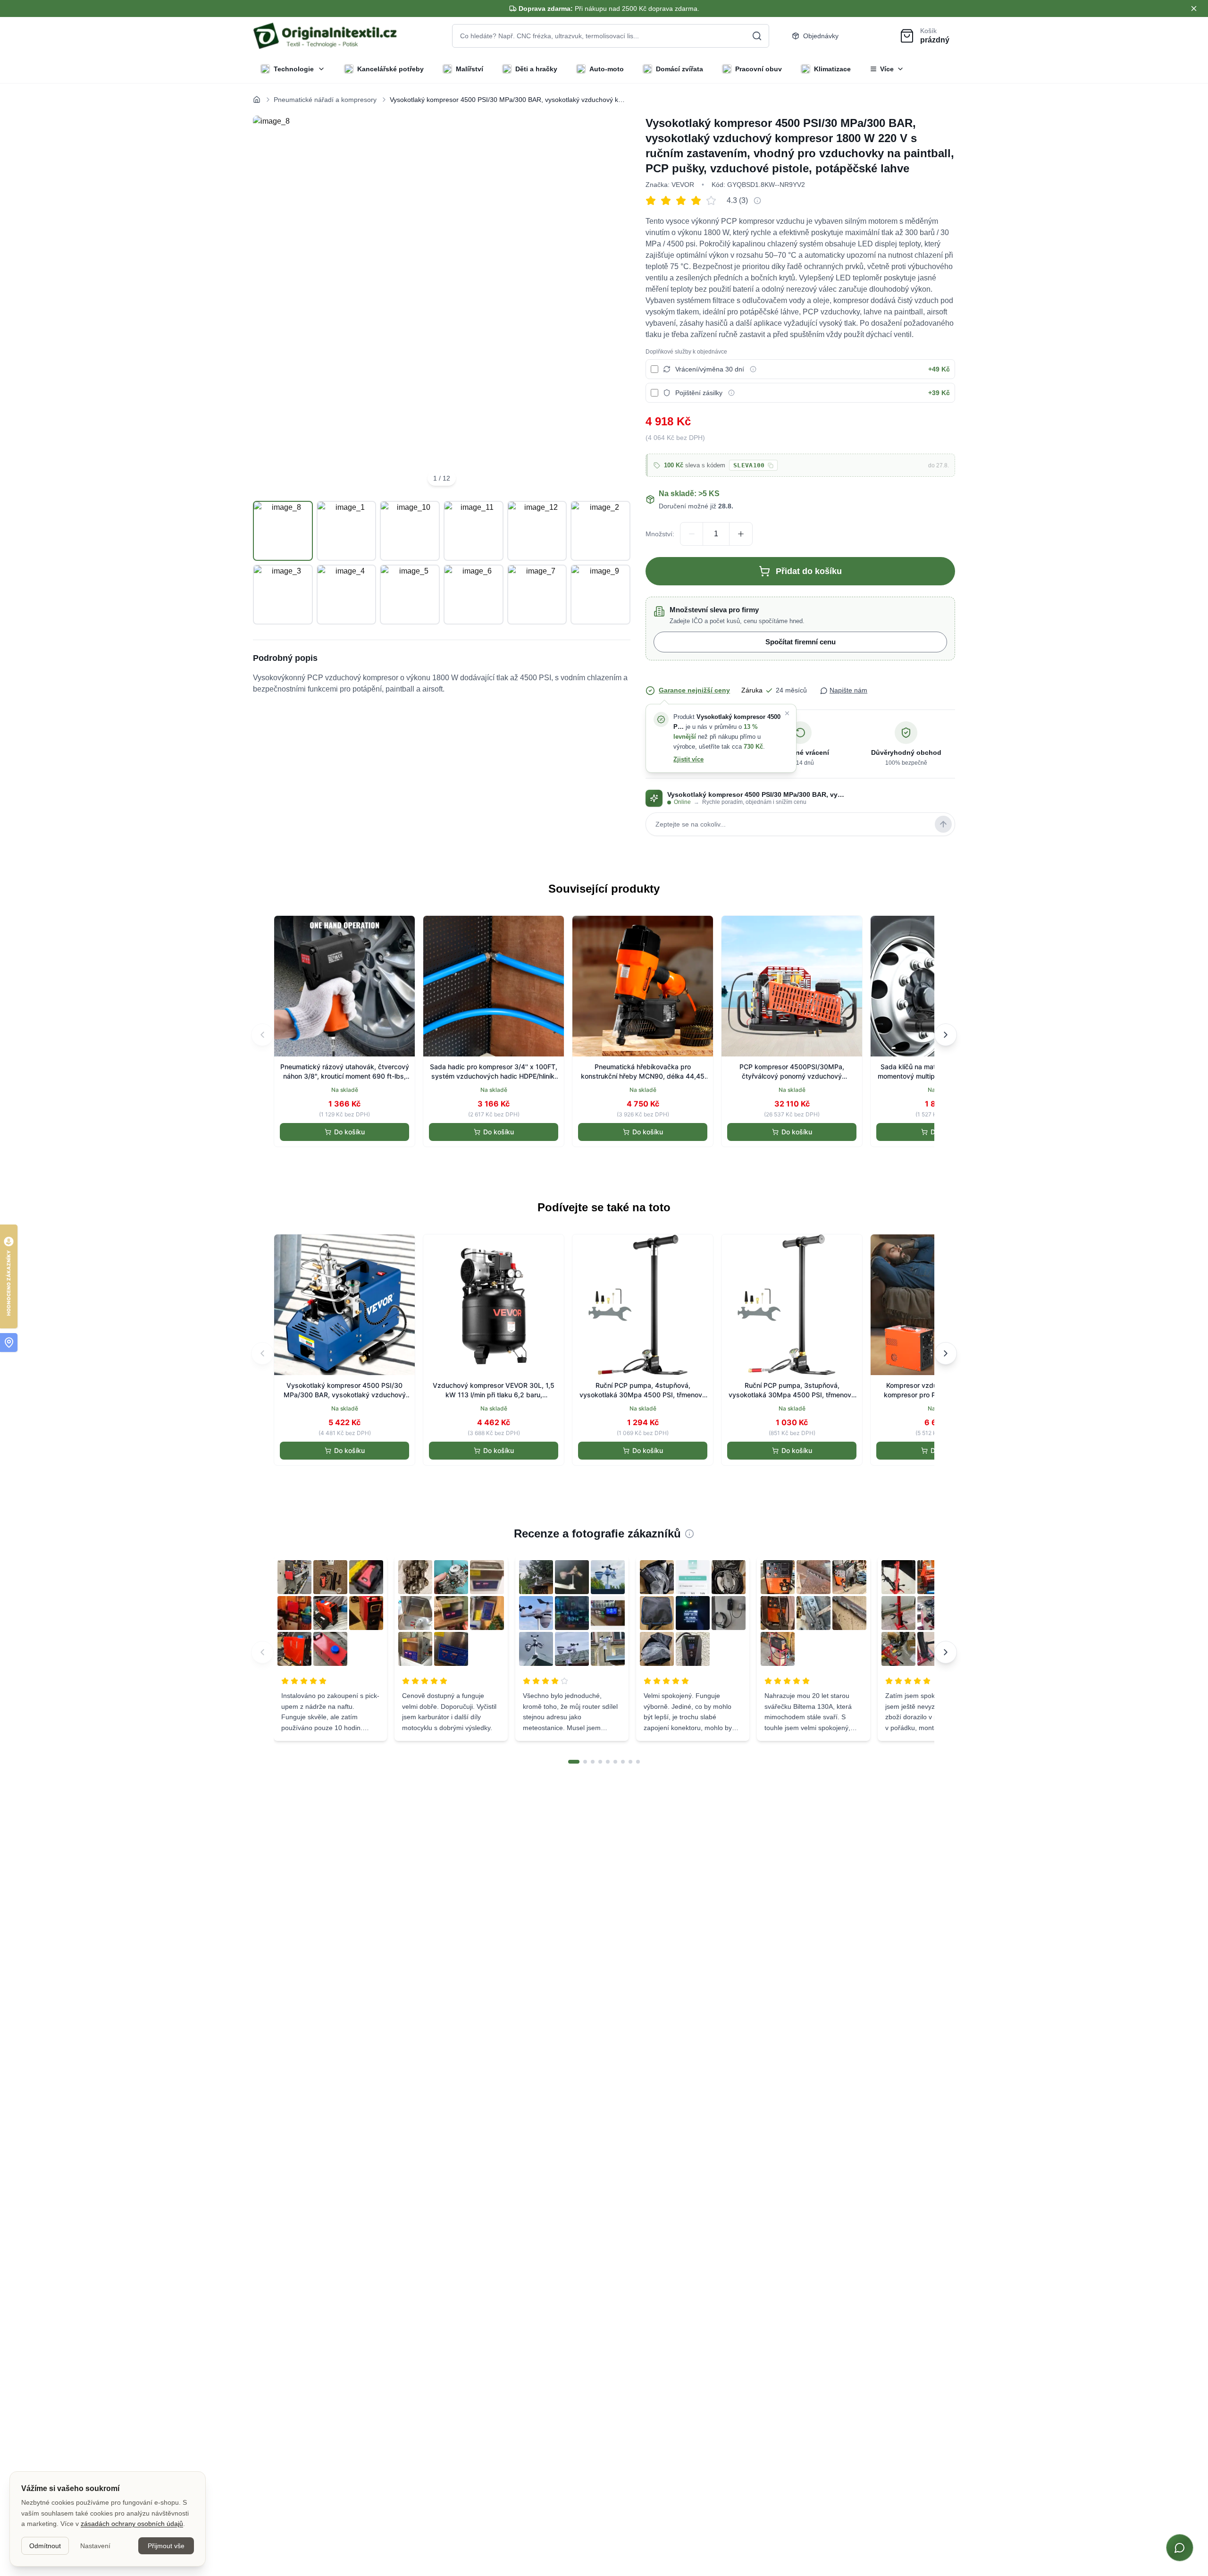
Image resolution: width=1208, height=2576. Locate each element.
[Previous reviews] (262, 1652)
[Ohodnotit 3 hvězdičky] (683, 201)
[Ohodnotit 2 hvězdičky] (668, 201)
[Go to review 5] (608, 1762)
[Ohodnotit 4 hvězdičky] (698, 201)
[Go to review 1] (574, 1762)
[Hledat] (757, 36)
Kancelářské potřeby (390, 69)
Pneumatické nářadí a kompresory (325, 100)
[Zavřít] (787, 713)
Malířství (470, 69)
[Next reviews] (946, 1652)
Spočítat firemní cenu (801, 642)
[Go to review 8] (630, 1762)
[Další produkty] (946, 1035)
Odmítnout (45, 2546)
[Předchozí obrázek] (271, 304)
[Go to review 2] (585, 1762)
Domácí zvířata (679, 69)
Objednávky (821, 36)
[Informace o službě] (753, 369)
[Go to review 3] (593, 1762)
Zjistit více (688, 759)
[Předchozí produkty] (262, 1035)
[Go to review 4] (600, 1762)
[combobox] (611, 36)
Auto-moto (607, 69)
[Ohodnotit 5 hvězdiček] (713, 201)
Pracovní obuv (759, 69)
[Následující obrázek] (612, 304)
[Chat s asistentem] (1180, 2548)
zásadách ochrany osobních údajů (132, 2524)
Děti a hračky (536, 69)
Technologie (294, 69)
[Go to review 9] (638, 1762)
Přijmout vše (166, 2546)
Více (887, 69)
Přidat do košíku (809, 571)
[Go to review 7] (623, 1762)
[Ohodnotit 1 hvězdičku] (653, 201)
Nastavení (95, 2546)
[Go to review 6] (615, 1762)
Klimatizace (832, 69)
